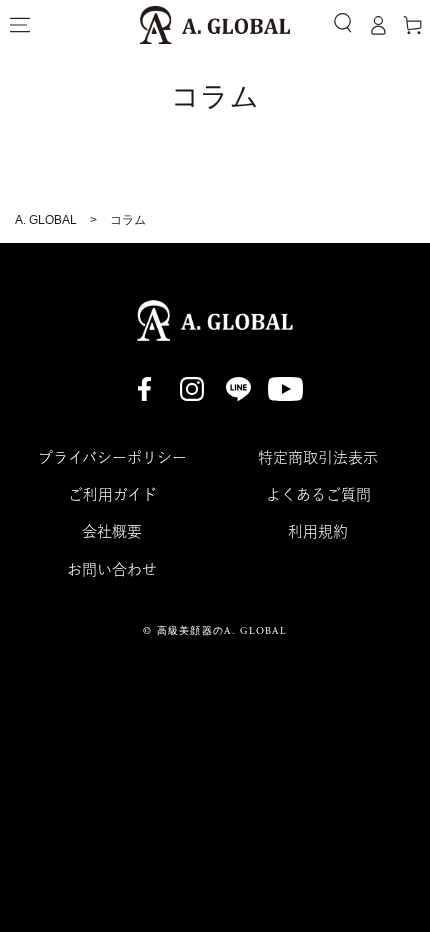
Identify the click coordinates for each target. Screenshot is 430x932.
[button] (342, 23)
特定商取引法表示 (318, 457)
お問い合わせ (112, 569)
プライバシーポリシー (112, 457)
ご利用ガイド (112, 494)
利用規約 (318, 531)
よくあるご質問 (318, 494)
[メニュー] (20, 25)
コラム (128, 220)
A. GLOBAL (46, 220)
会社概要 (112, 531)
